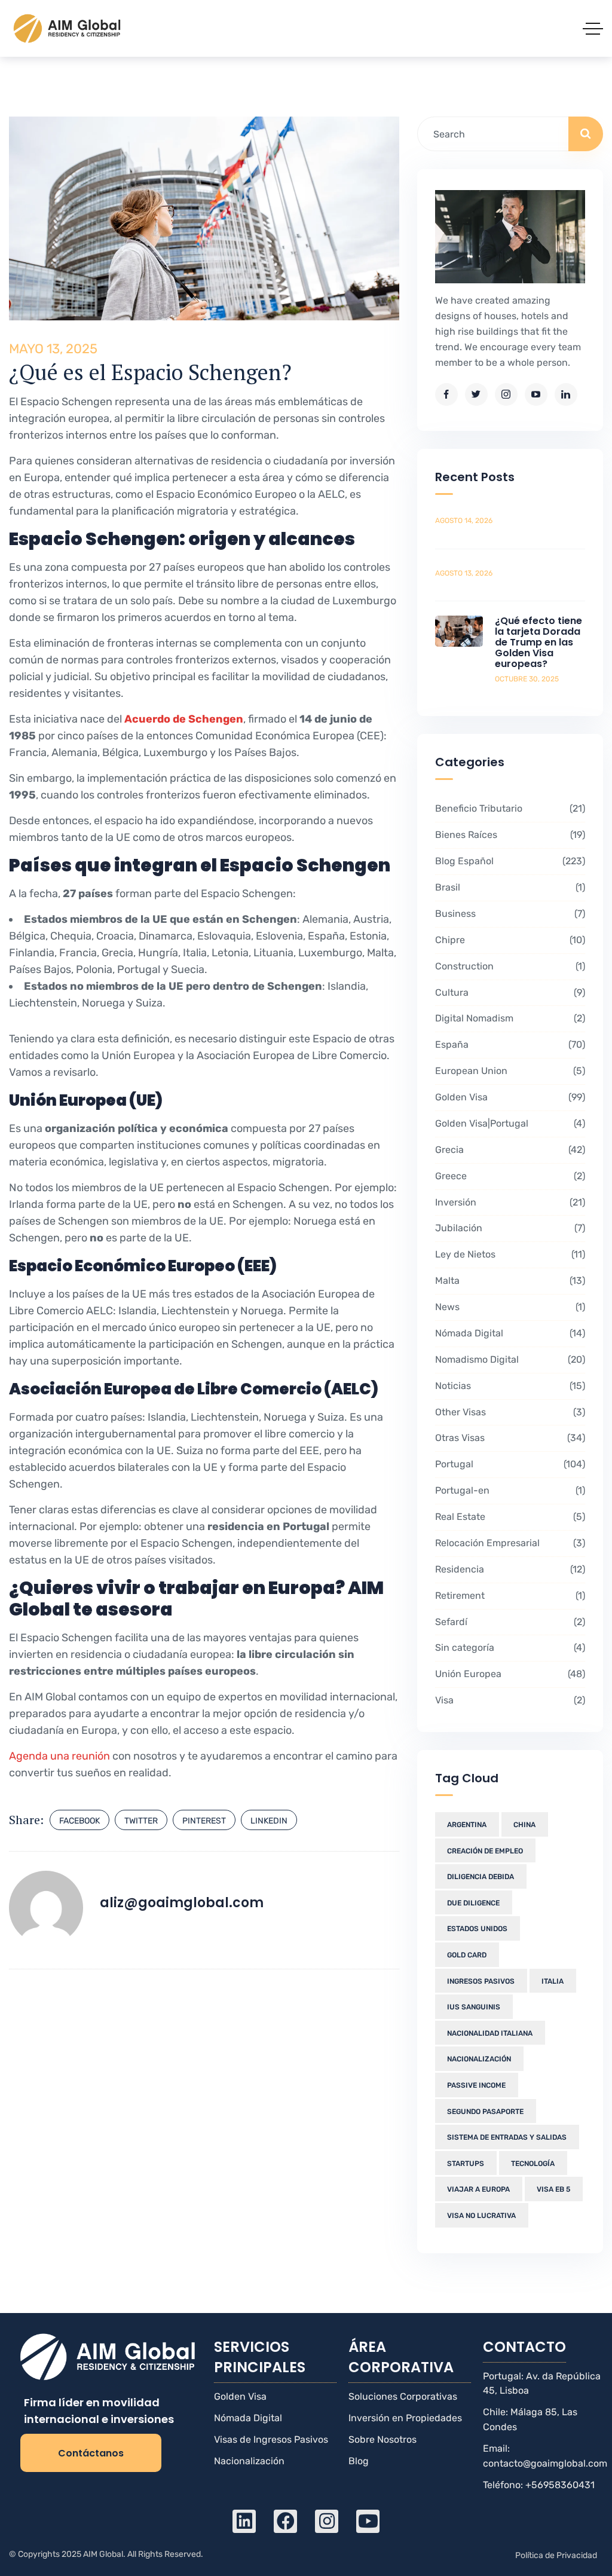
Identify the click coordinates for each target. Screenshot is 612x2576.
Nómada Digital (509, 1333)
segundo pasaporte (485, 2112)
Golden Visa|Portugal (509, 1123)
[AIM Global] (68, 28)
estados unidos (477, 1929)
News (509, 1307)
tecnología (533, 2164)
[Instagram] (327, 2521)
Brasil (509, 887)
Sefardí (509, 1622)
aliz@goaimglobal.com (182, 1903)
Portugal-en (509, 1490)
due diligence (473, 1903)
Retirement (509, 1596)
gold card (467, 1955)
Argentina (467, 1825)
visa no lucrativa (481, 2216)
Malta (509, 1281)
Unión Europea (509, 1674)
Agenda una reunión (59, 1756)
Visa (509, 1700)
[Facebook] (285, 2521)
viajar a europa (478, 2189)
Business (509, 914)
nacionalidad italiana (490, 2033)
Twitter (141, 1821)
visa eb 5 (553, 2189)
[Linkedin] (244, 2521)
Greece (509, 1176)
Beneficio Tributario (509, 808)
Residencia (509, 1569)
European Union (509, 1071)
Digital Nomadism (509, 1018)
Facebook (79, 1821)
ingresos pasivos (481, 1981)
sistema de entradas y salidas (507, 2137)
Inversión (509, 1202)
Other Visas (509, 1412)
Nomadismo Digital (509, 1359)
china (524, 1825)
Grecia (509, 1150)
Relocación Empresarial (509, 1543)
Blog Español (509, 861)
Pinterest (204, 1821)
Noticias (509, 1386)
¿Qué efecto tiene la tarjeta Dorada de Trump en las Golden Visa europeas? (538, 642)
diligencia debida (481, 1877)
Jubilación (509, 1228)
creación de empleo (485, 1851)
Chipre (509, 940)
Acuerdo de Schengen (184, 719)
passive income (476, 2085)
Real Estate (509, 1517)
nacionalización (479, 2059)
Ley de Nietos (509, 1254)
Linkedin (269, 1821)
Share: (26, 1820)
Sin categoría (509, 1648)
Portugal (509, 1464)
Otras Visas (509, 1438)
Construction (509, 966)
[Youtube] (368, 2521)
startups (466, 2164)
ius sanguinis (474, 2007)
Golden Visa (509, 1097)
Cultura (509, 992)
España (509, 1044)
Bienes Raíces (509, 835)
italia (553, 1981)
